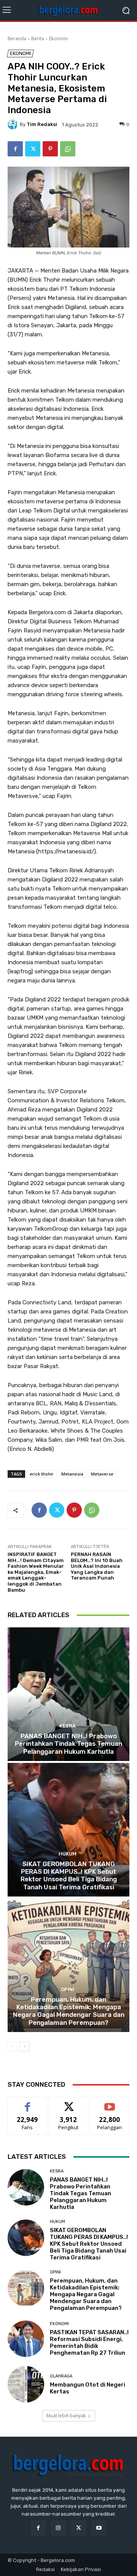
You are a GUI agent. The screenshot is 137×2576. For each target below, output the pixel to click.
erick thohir (42, 1474)
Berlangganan (110, 2103)
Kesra (68, 1726)
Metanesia (72, 1474)
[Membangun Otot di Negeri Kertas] (26, 2384)
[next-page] (25, 2046)
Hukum (68, 1854)
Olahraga (61, 2376)
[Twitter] (33, 149)
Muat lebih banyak (66, 2416)
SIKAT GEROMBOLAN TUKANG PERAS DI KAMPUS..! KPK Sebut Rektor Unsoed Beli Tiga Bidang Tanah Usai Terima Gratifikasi (69, 1875)
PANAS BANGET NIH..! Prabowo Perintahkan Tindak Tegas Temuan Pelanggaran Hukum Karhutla (68, 1744)
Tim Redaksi (42, 124)
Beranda (17, 39)
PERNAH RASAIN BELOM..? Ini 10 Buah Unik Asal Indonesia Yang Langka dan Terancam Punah (97, 1566)
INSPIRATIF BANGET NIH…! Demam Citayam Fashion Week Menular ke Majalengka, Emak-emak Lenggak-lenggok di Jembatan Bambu (36, 1572)
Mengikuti (69, 2103)
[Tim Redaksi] (14, 125)
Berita (38, 39)
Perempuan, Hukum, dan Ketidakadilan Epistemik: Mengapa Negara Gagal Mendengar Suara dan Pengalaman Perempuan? (69, 2011)
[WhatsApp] (68, 149)
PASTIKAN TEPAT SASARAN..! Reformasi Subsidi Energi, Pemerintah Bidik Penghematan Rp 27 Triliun (89, 2343)
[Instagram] (58, 2528)
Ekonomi (58, 39)
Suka (28, 2103)
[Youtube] (99, 2528)
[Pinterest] (50, 149)
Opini (68, 1989)
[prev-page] (12, 2046)
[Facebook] (15, 149)
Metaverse (102, 1474)
